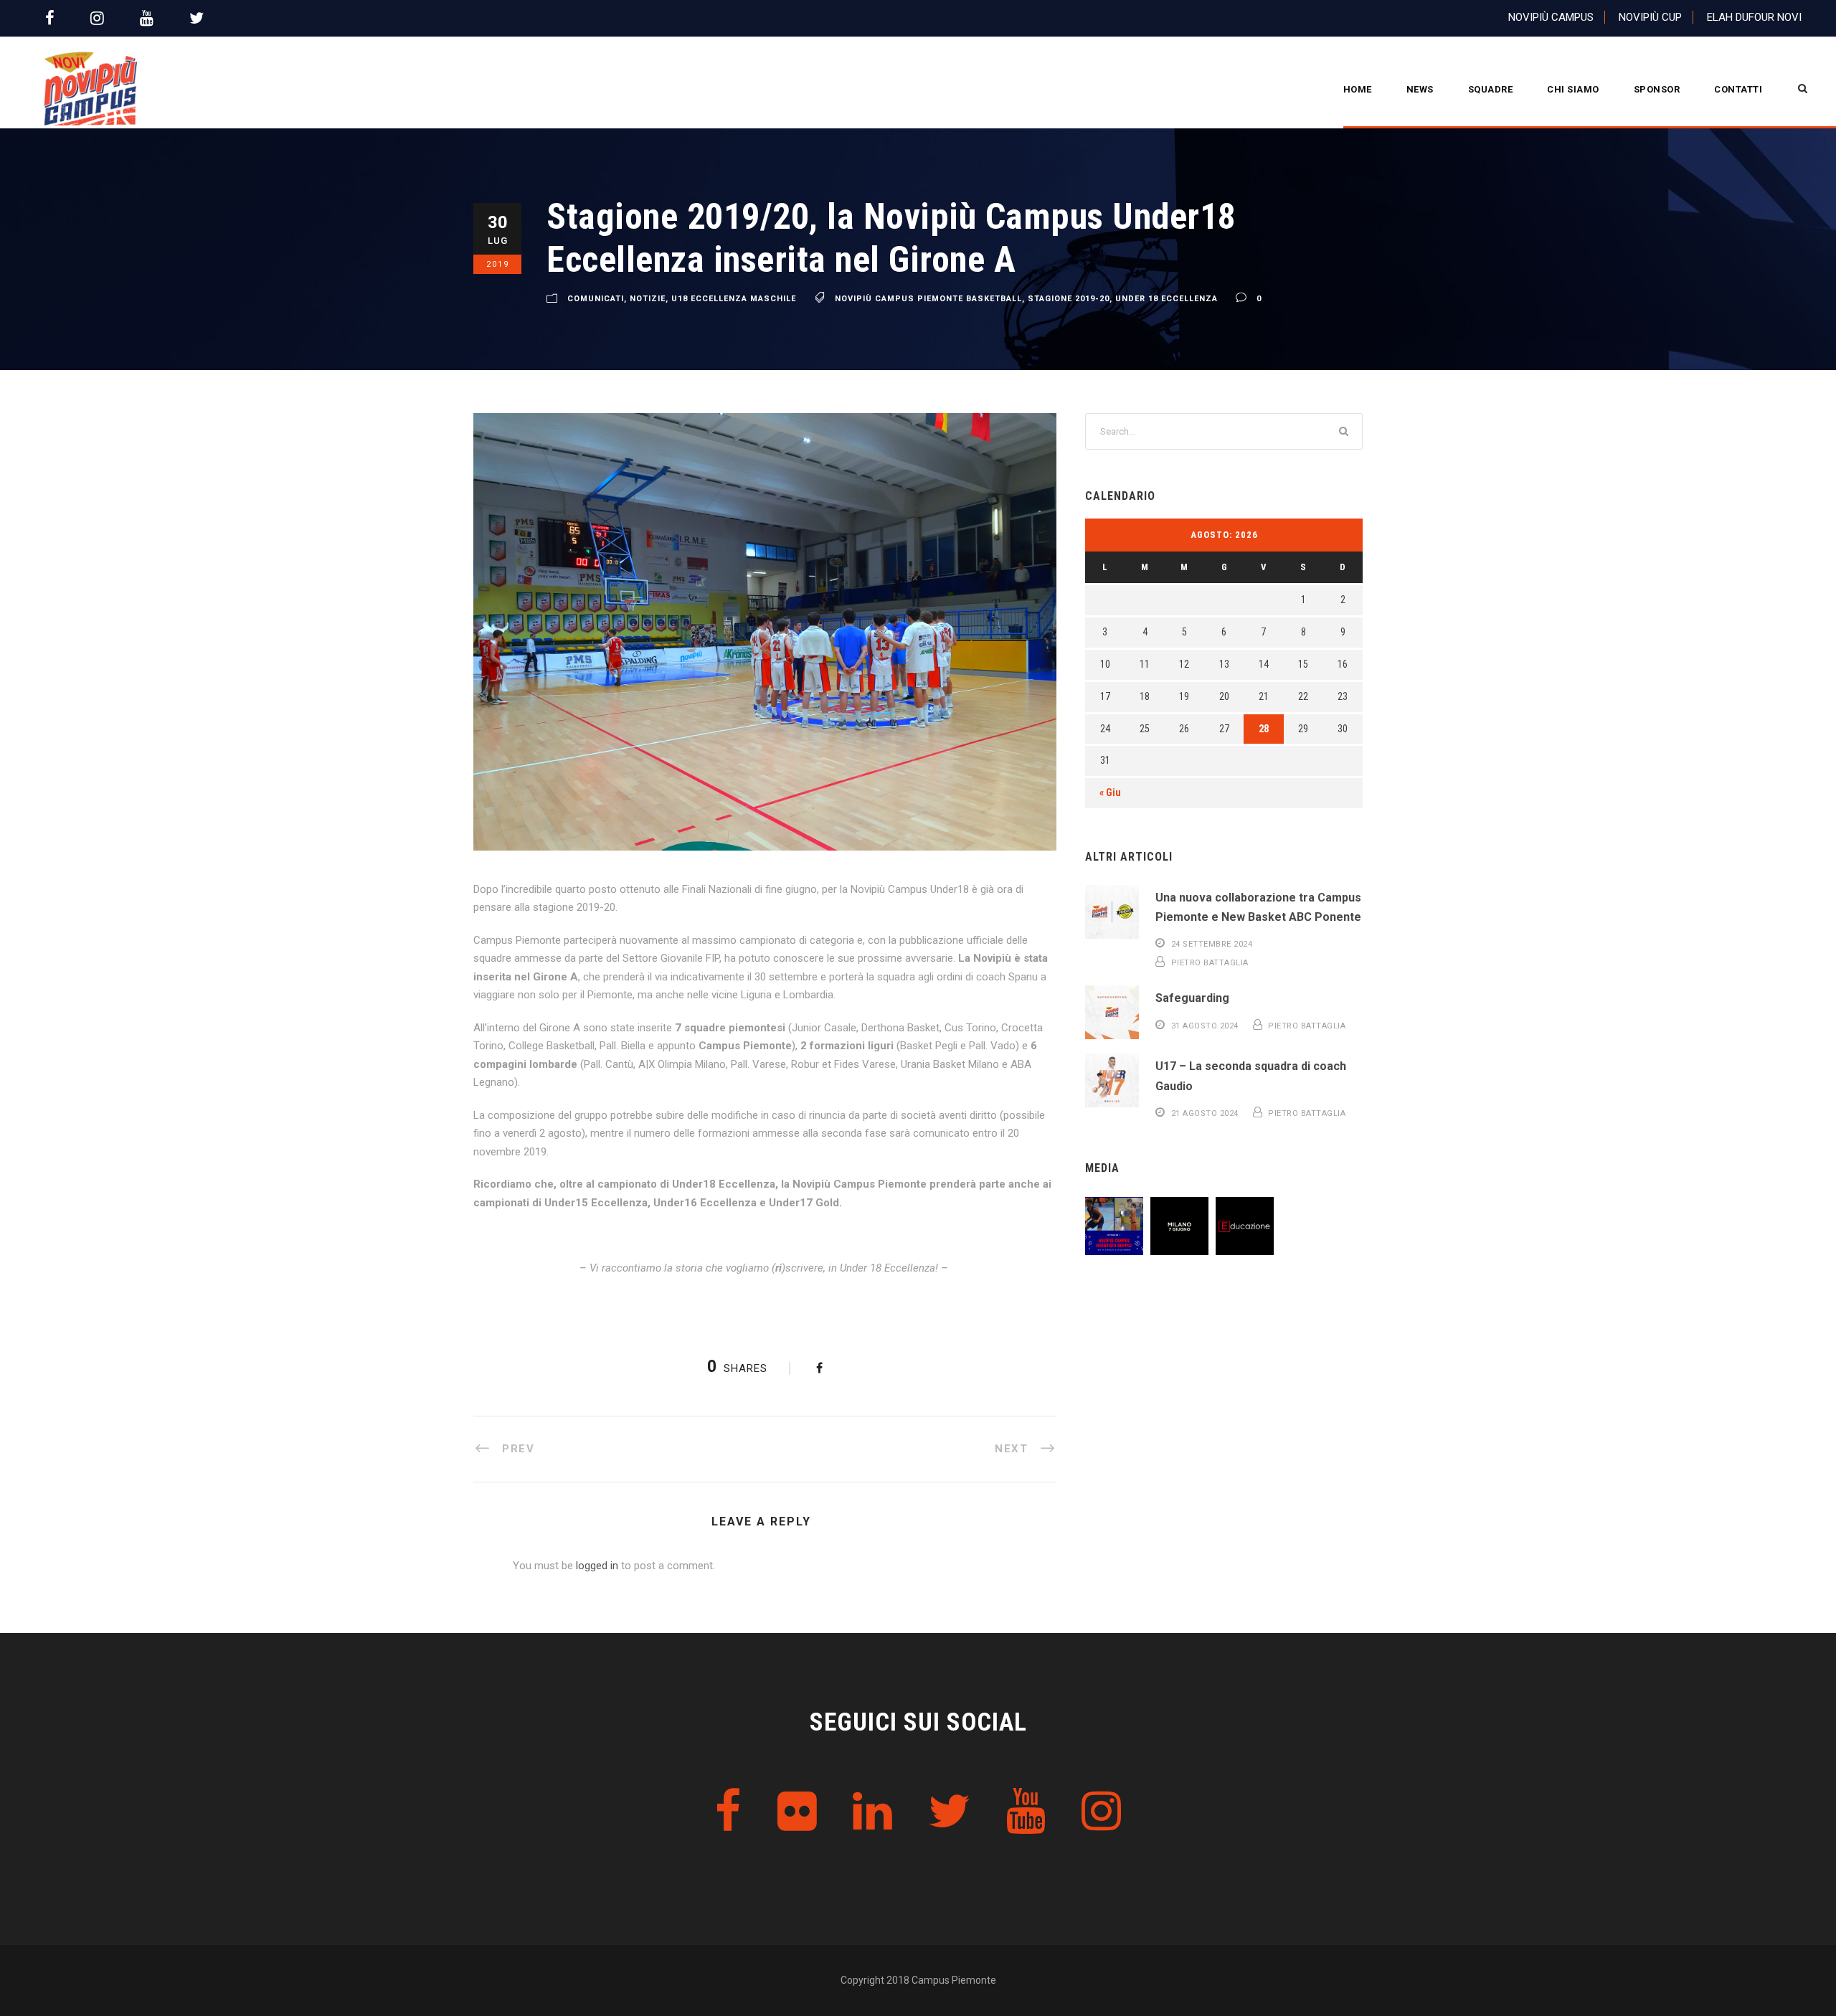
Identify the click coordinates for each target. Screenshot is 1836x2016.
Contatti (1738, 89)
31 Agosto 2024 (1205, 1026)
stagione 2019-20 (1069, 299)
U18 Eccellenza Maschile (734, 299)
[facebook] (50, 18)
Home (1358, 89)
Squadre (1491, 89)
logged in (597, 1566)
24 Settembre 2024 (1212, 944)
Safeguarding (1192, 998)
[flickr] (797, 1812)
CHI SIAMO (1573, 89)
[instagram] (97, 18)
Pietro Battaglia (1210, 963)
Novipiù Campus (1551, 17)
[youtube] (147, 18)
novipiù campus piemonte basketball (928, 299)
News (1420, 89)
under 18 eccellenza (1167, 299)
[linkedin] (872, 1812)
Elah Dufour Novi (1754, 17)
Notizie (648, 299)
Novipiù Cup (1650, 17)
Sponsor (1657, 89)
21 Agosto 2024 (1205, 1113)
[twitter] (197, 18)
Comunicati (596, 299)
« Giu (1110, 792)
